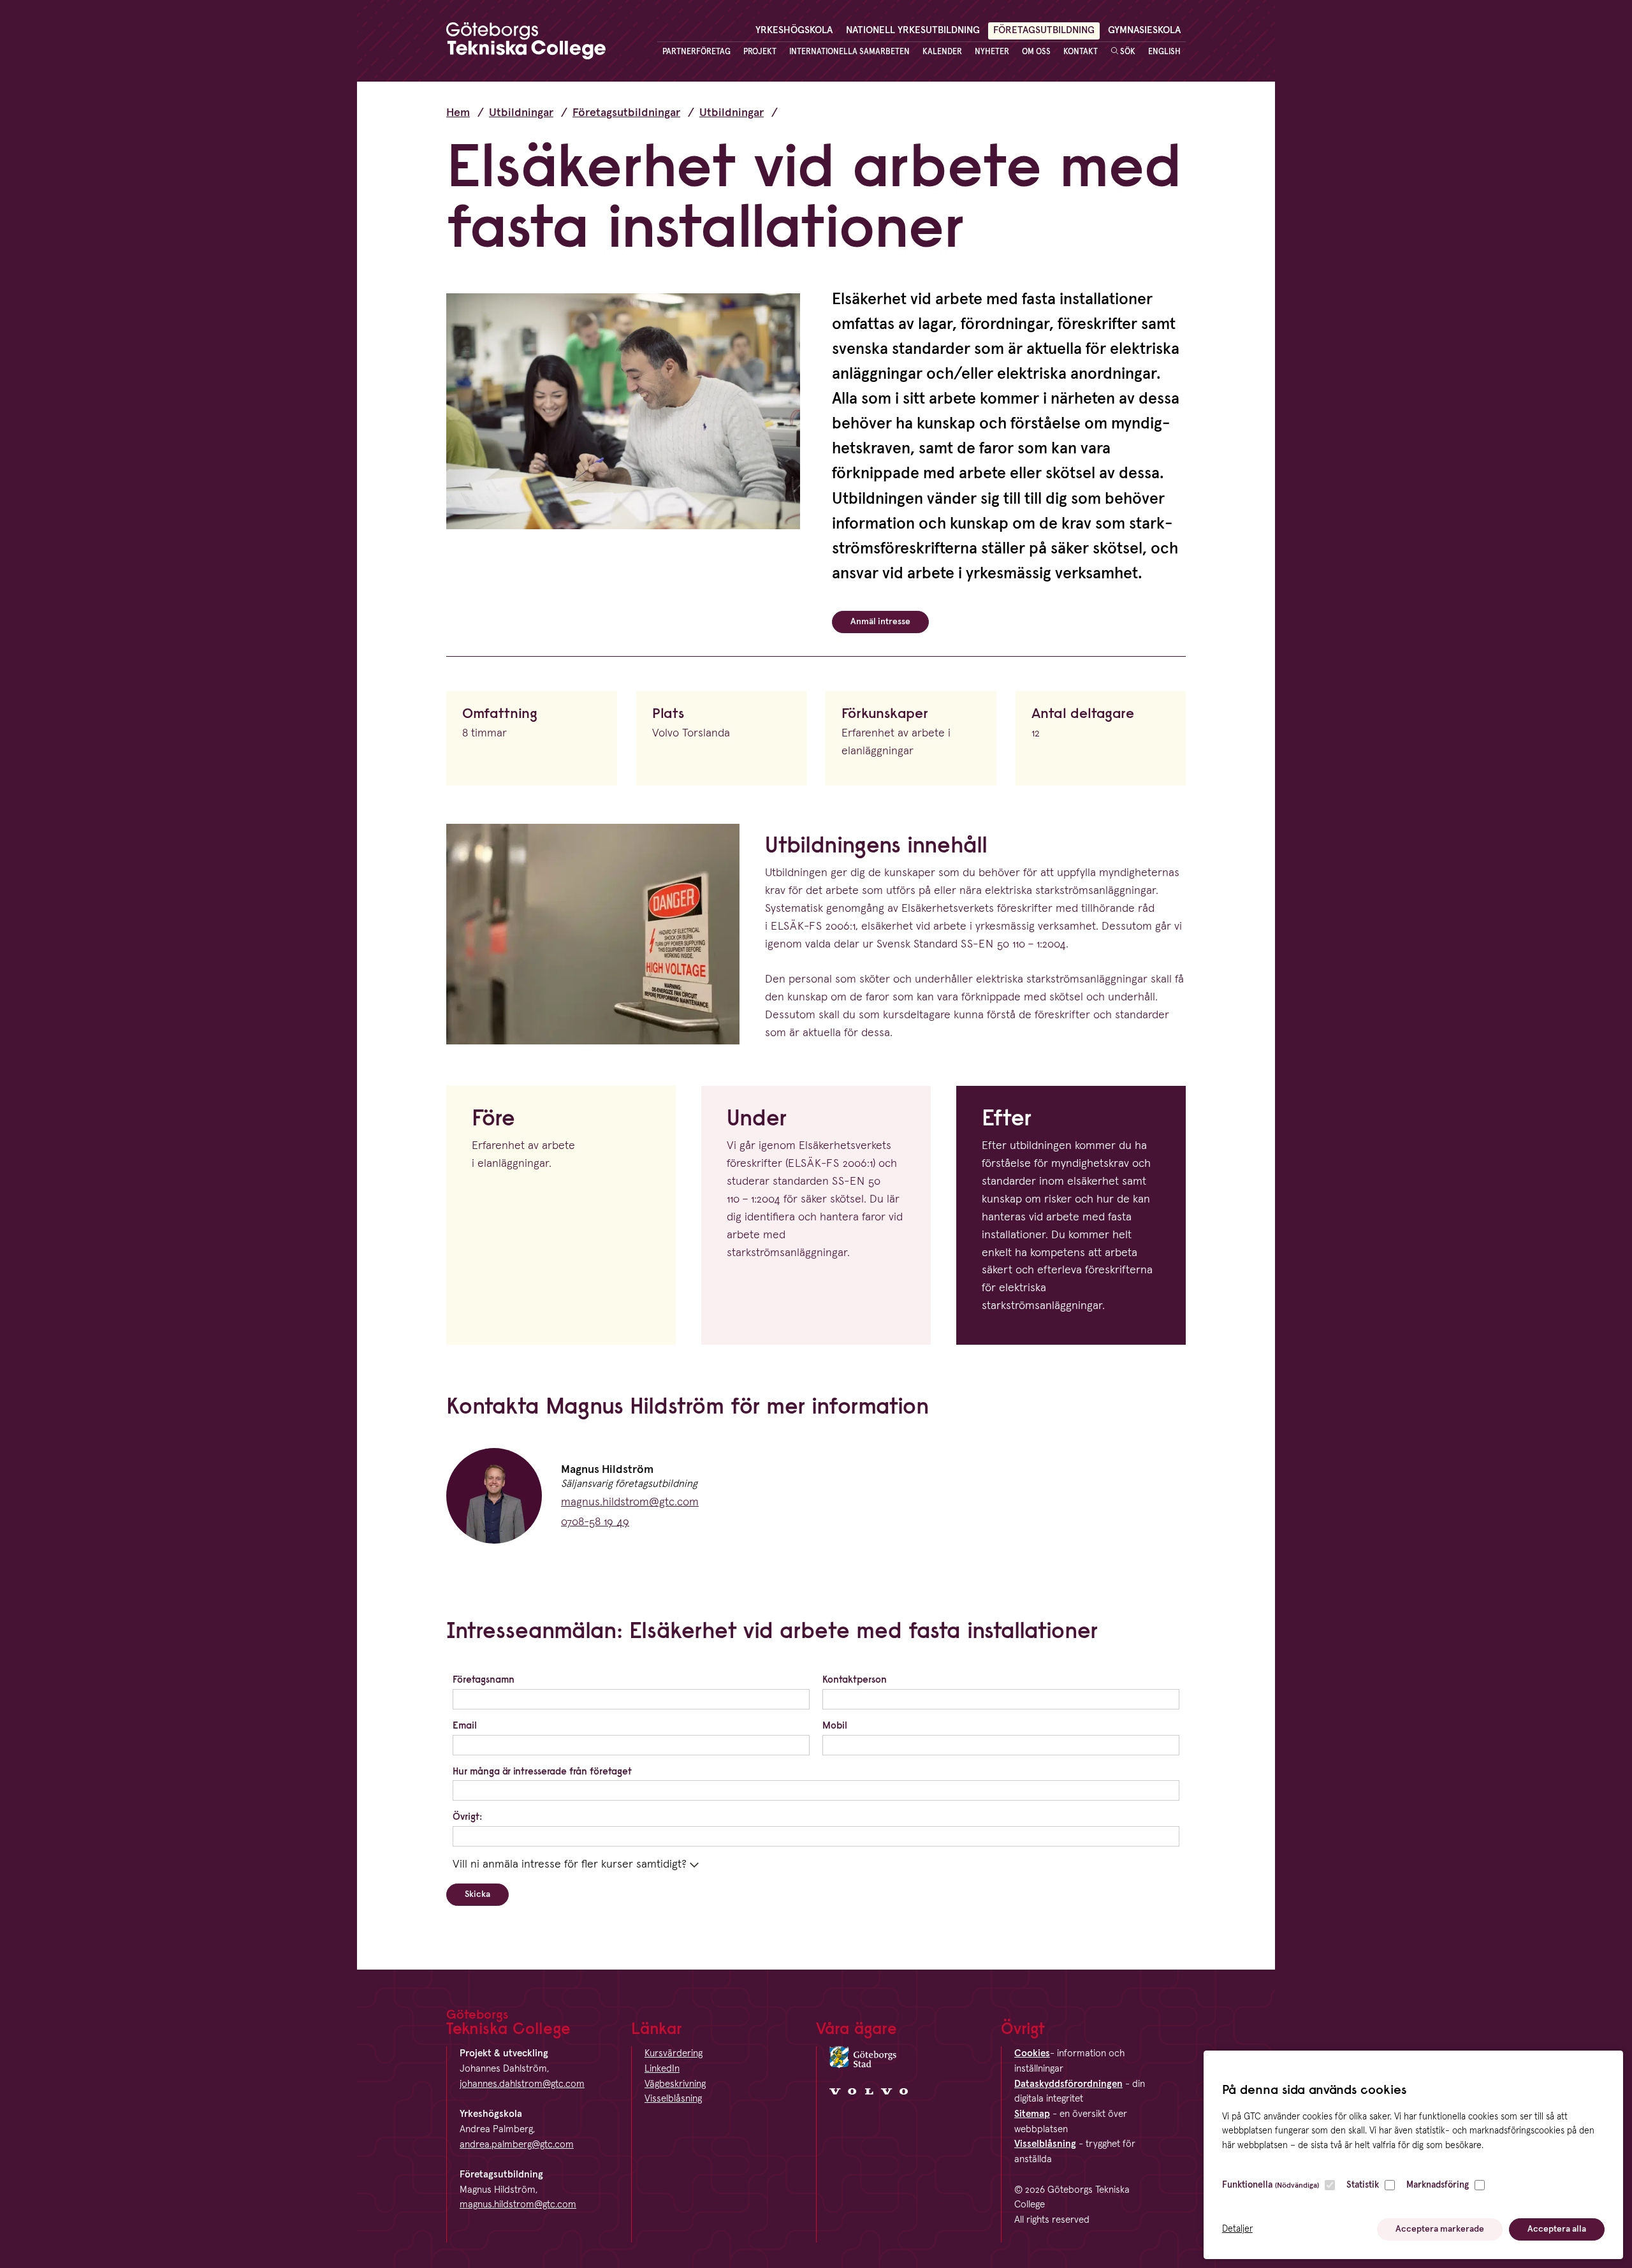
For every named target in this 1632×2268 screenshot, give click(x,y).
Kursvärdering (674, 2053)
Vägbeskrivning (675, 2084)
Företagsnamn (484, 1679)
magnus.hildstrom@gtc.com (630, 1502)
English (1164, 52)
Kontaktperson (855, 1679)
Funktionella (1271, 2185)
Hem (458, 113)
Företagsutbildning (1044, 30)
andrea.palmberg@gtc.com (517, 2145)
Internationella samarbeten (849, 52)
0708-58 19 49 (595, 1522)
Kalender (942, 52)
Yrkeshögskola (794, 30)
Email (465, 1725)
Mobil (835, 1725)
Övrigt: (467, 1816)
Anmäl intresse (880, 622)
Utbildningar (521, 113)
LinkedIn (662, 2069)
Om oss (1036, 52)
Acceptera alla (1557, 2229)
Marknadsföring (1438, 2185)
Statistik (1363, 2185)
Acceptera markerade (1440, 2229)
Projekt (760, 52)
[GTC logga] (526, 44)
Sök (1127, 52)
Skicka (477, 1894)
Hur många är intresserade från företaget (542, 1771)
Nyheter (992, 52)
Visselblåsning (673, 2099)
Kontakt (1081, 52)
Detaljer (1237, 2229)
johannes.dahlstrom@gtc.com (522, 2084)
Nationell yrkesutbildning (913, 30)
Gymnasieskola (1144, 30)
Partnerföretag (696, 52)
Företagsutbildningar (626, 113)
